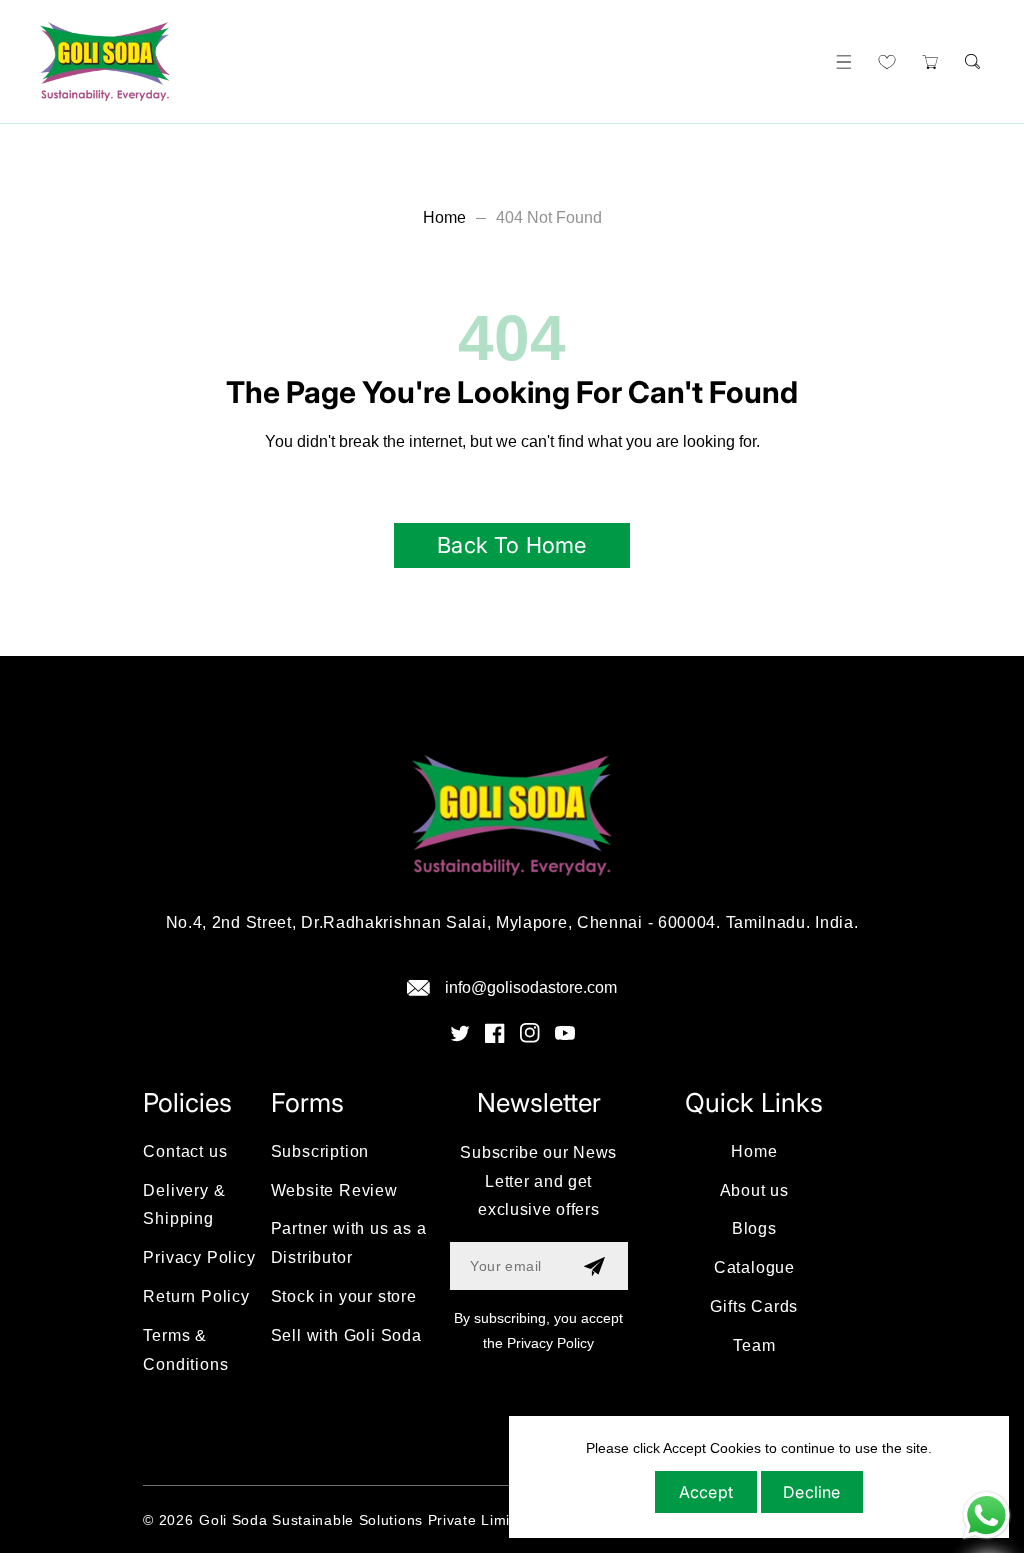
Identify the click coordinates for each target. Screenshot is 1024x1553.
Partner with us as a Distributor (349, 1243)
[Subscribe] (594, 1266)
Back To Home (511, 545)
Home (444, 217)
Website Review (334, 1190)
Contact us (185, 1151)
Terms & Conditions (185, 1350)
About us (754, 1190)
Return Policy (196, 1296)
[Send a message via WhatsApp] (986, 1515)
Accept (706, 1492)
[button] (843, 61)
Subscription (320, 1151)
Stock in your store (344, 1296)
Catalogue (754, 1267)
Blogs (754, 1228)
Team (754, 1345)
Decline (811, 1492)
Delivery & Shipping (184, 1205)
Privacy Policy (199, 1257)
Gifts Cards (754, 1306)
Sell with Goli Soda (346, 1335)
